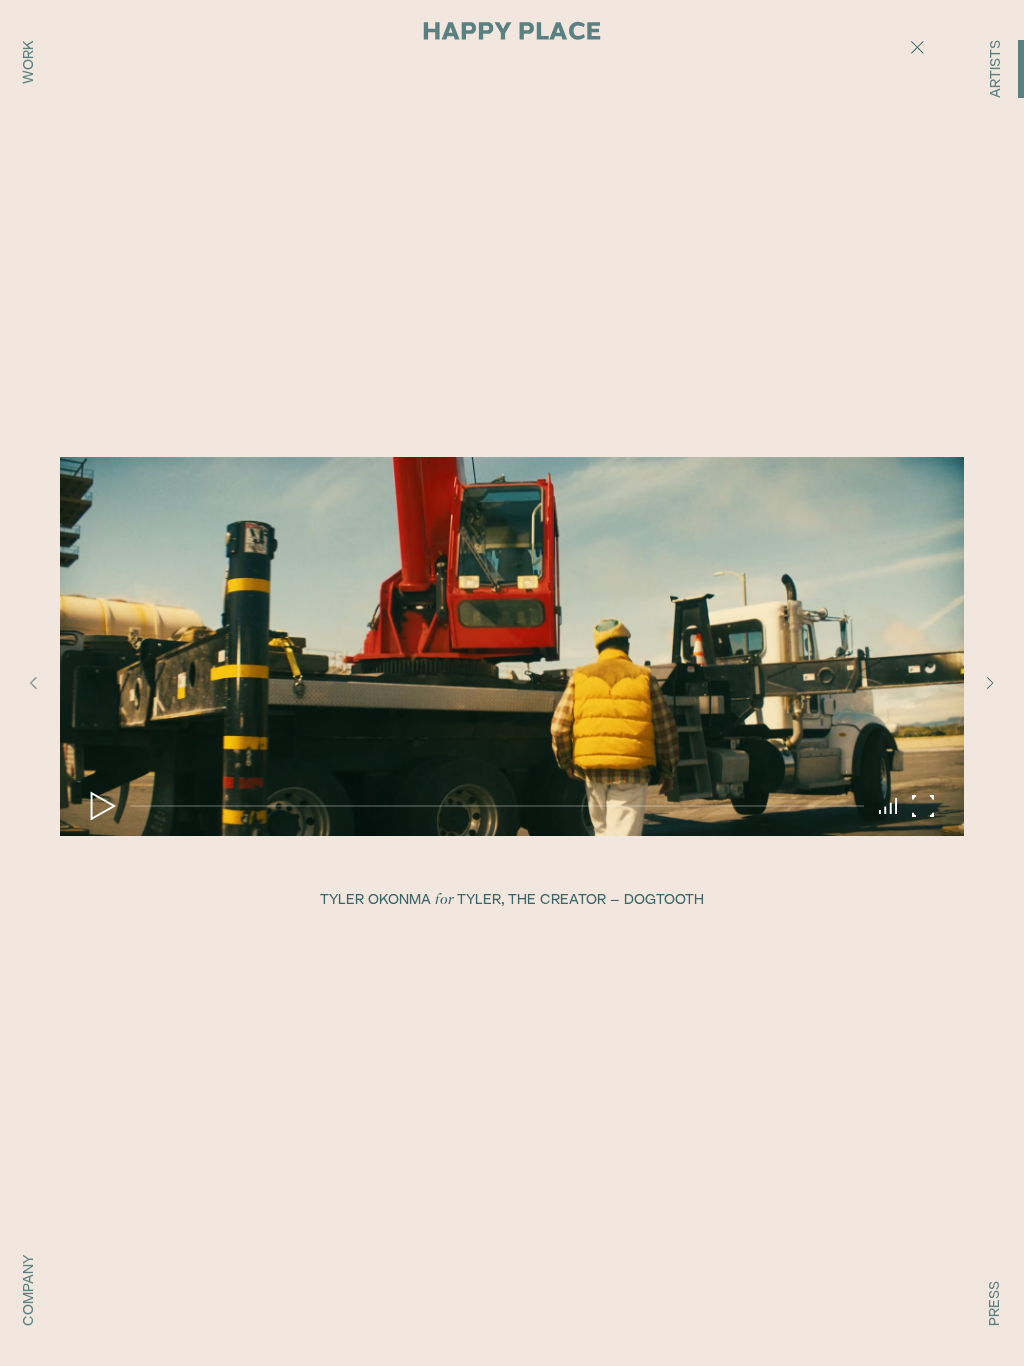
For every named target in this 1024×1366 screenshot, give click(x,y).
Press (994, 1303)
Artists (995, 69)
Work (28, 62)
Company (28, 1290)
